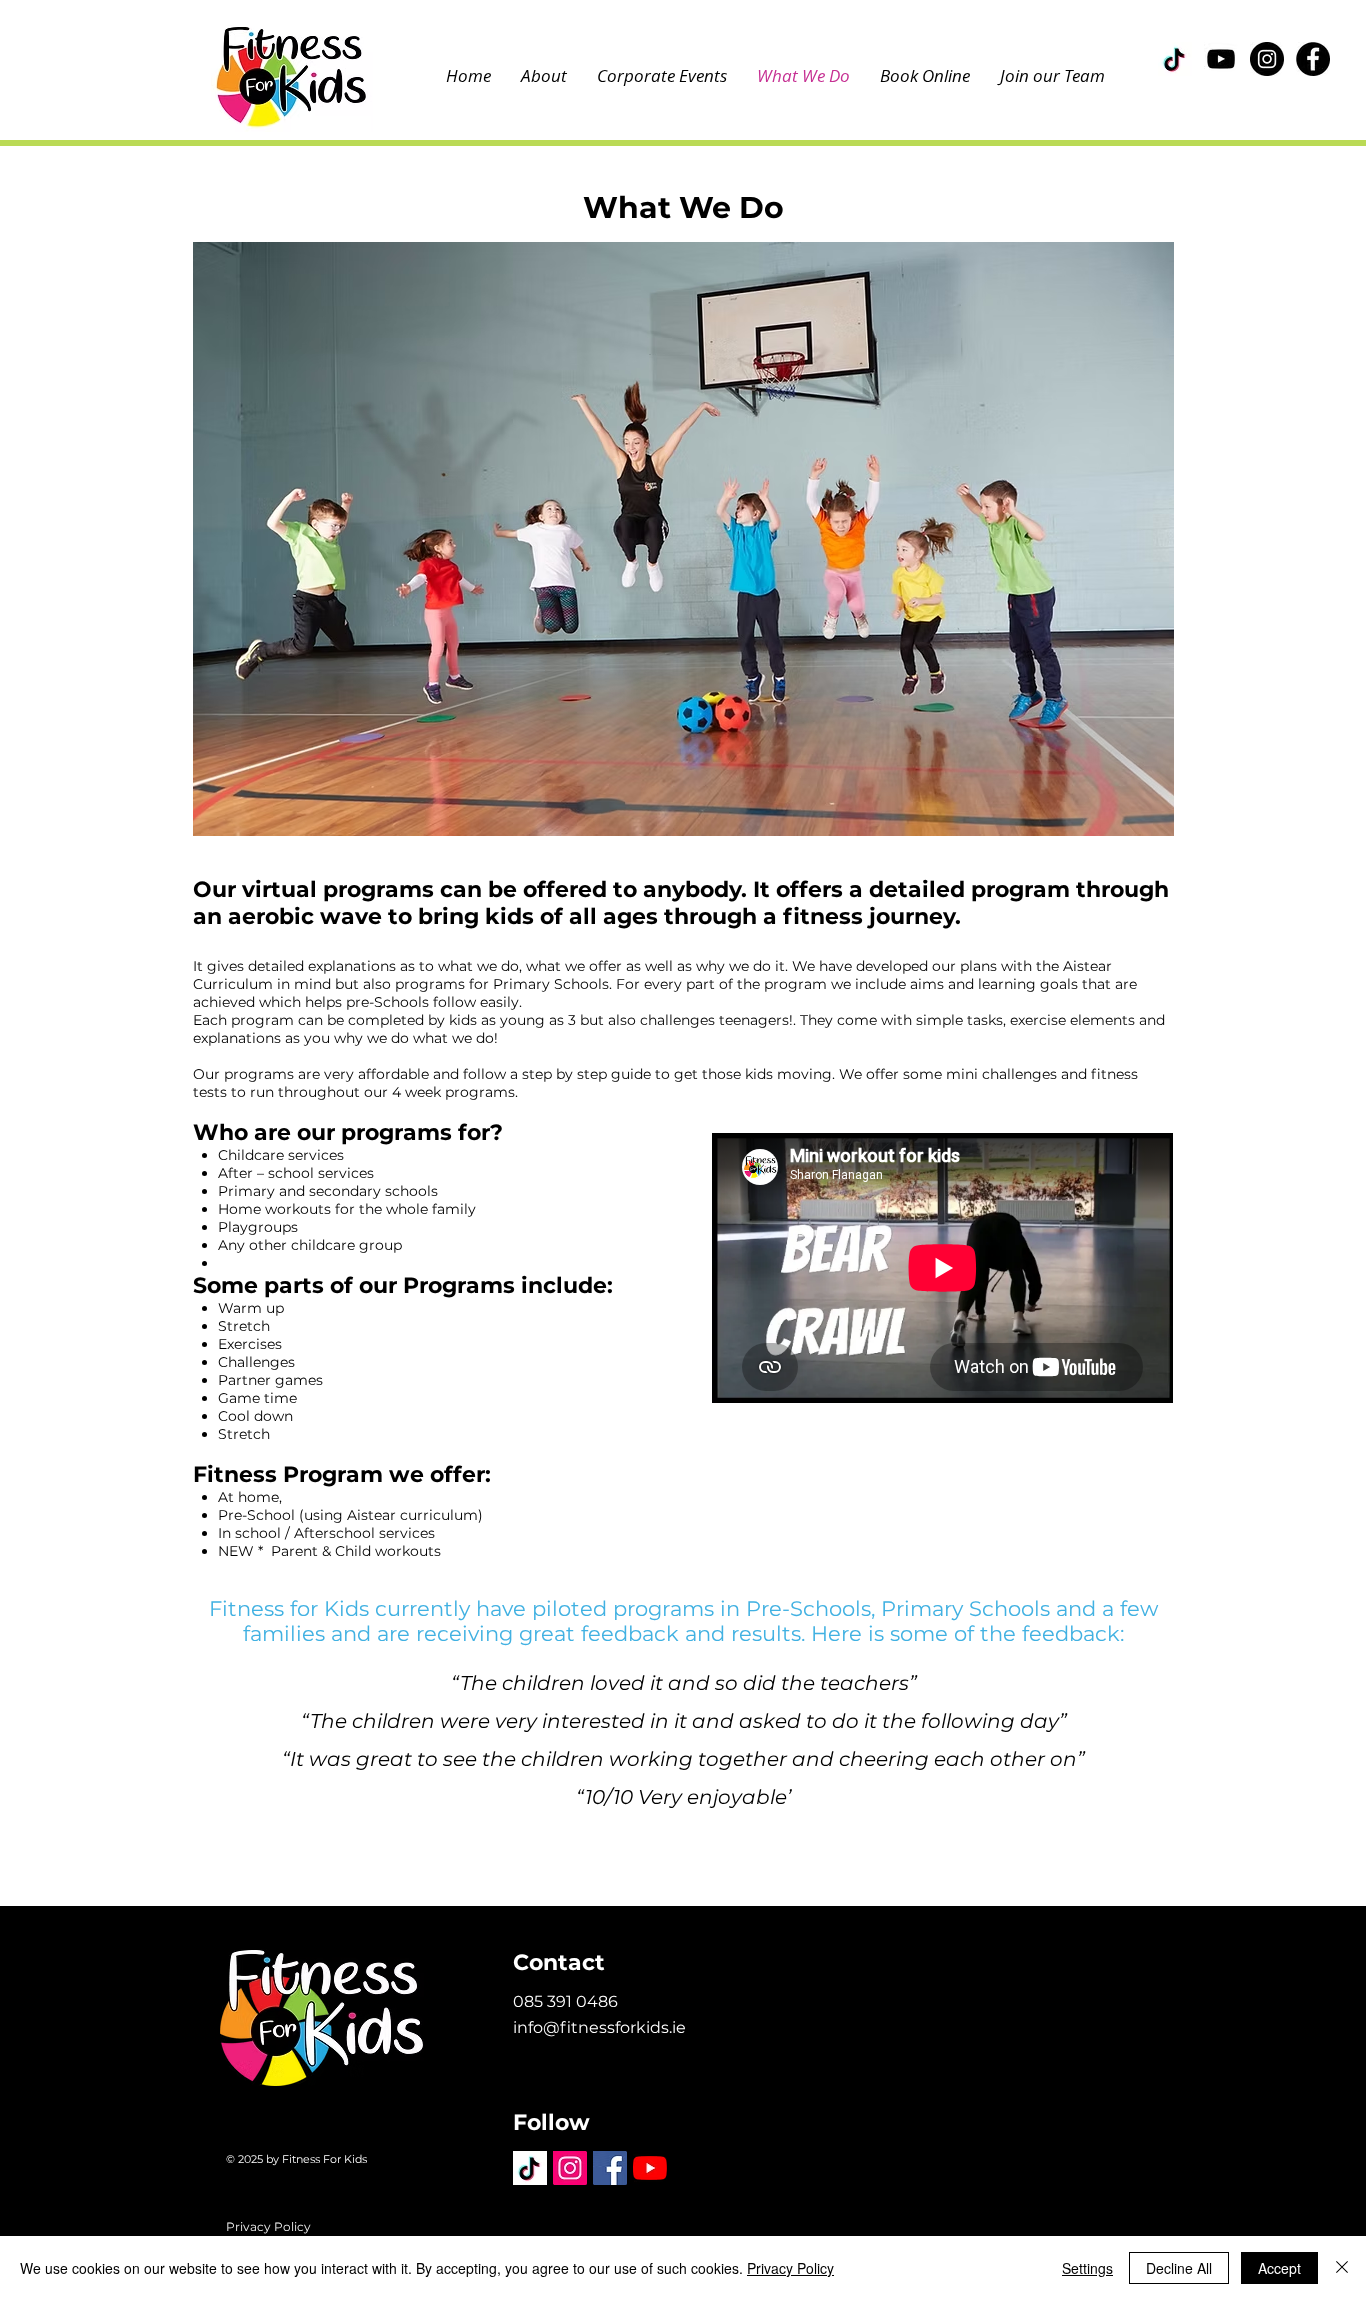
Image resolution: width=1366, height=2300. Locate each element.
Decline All (1179, 2268)
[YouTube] (1221, 59)
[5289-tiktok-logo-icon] (1175, 59)
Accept (1279, 2268)
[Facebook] (1313, 59)
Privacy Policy (268, 2226)
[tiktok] (530, 2168)
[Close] (1342, 2268)
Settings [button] (1087, 2268)
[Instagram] (1267, 59)
